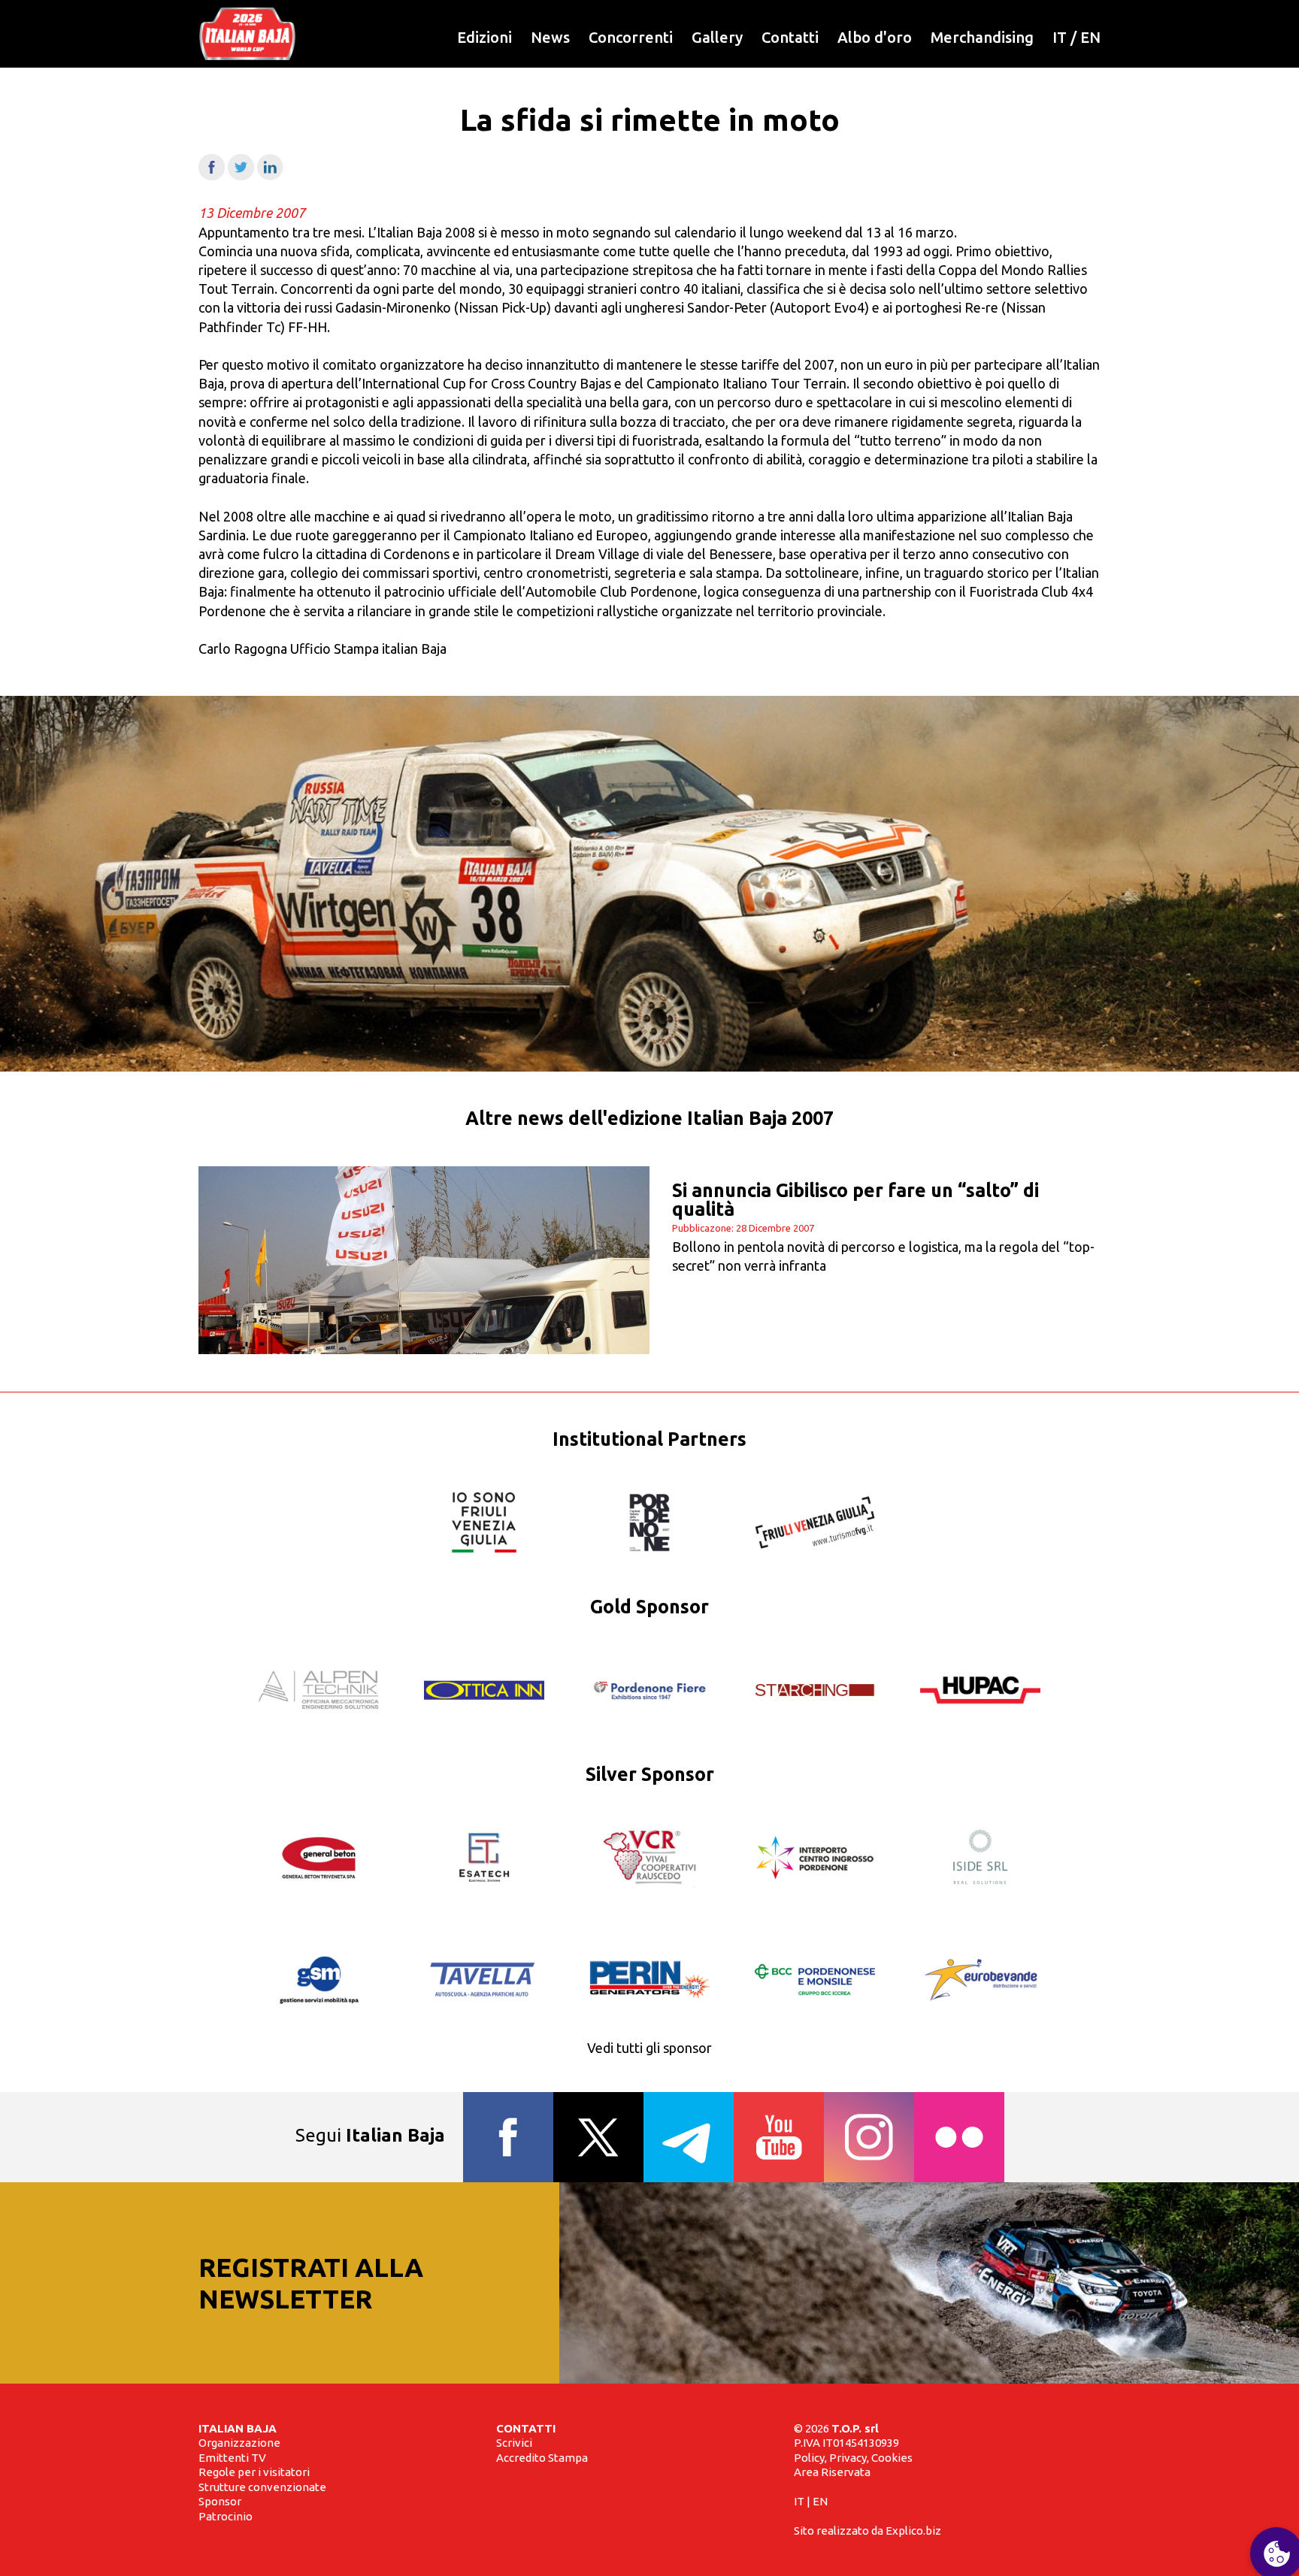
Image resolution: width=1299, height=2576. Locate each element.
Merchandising (982, 37)
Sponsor (220, 2501)
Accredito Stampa (542, 2458)
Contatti (790, 37)
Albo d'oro (875, 37)
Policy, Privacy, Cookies (853, 2458)
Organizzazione (239, 2443)
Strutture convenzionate (262, 2487)
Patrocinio (226, 2516)
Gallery (717, 37)
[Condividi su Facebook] (212, 175)
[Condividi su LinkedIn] (270, 175)
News (550, 37)
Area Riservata (832, 2472)
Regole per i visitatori (254, 2472)
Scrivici (514, 2443)
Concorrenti (631, 37)
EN (1090, 37)
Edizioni (484, 37)
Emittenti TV (232, 2458)
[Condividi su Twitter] (241, 175)
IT (1060, 37)
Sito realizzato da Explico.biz (868, 2531)
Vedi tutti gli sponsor (649, 2048)
